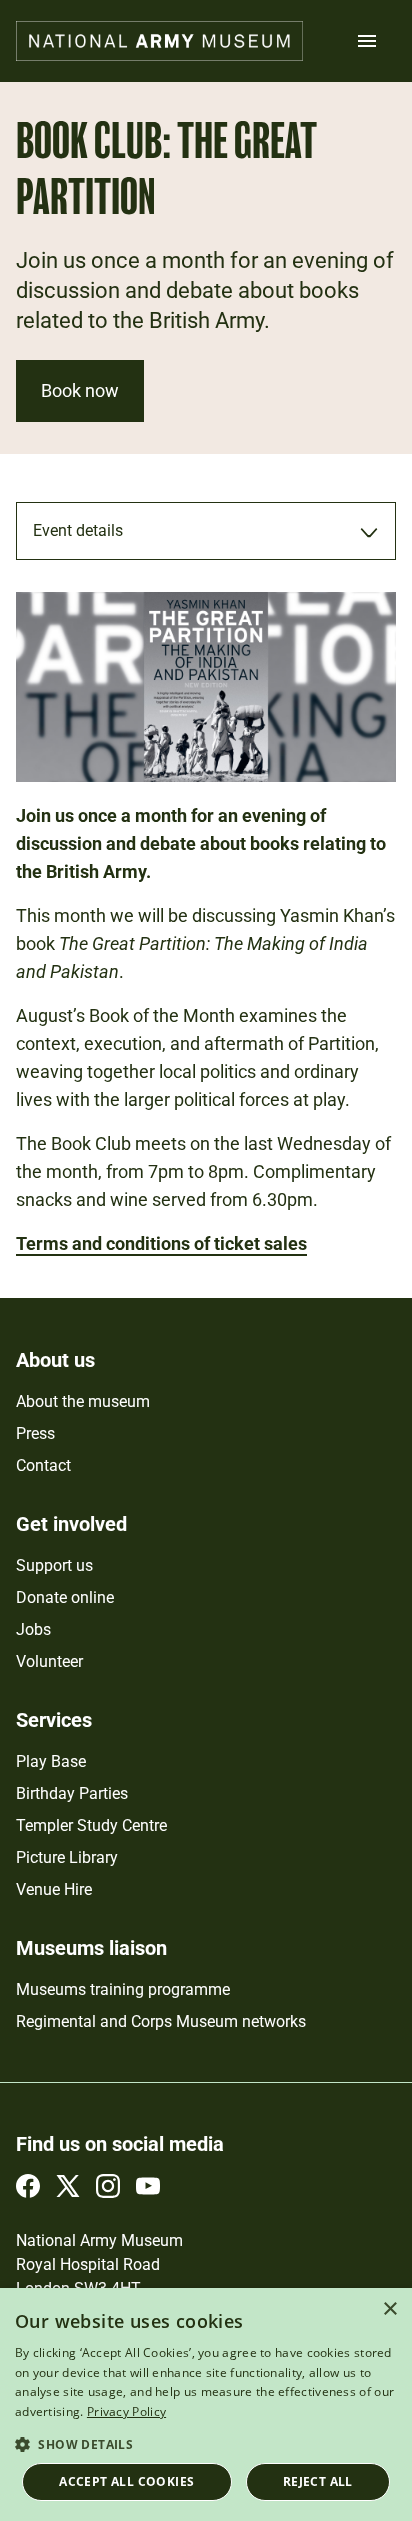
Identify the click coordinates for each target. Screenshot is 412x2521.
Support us (54, 1565)
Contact (43, 1465)
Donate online (65, 1597)
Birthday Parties (72, 1793)
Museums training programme (123, 1989)
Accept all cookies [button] (126, 2481)
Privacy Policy (126, 2411)
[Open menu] (367, 41)
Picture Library (67, 1857)
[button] (206, 2443)
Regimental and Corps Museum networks (161, 2021)
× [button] (389, 2309)
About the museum (83, 1401)
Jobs (33, 1629)
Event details (78, 530)
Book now (80, 390)
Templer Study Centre (91, 1825)
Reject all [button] (318, 2481)
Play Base (51, 1761)
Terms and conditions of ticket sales (161, 1243)
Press (35, 1433)
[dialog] (206, 2404)
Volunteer (49, 1661)
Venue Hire (54, 1889)
